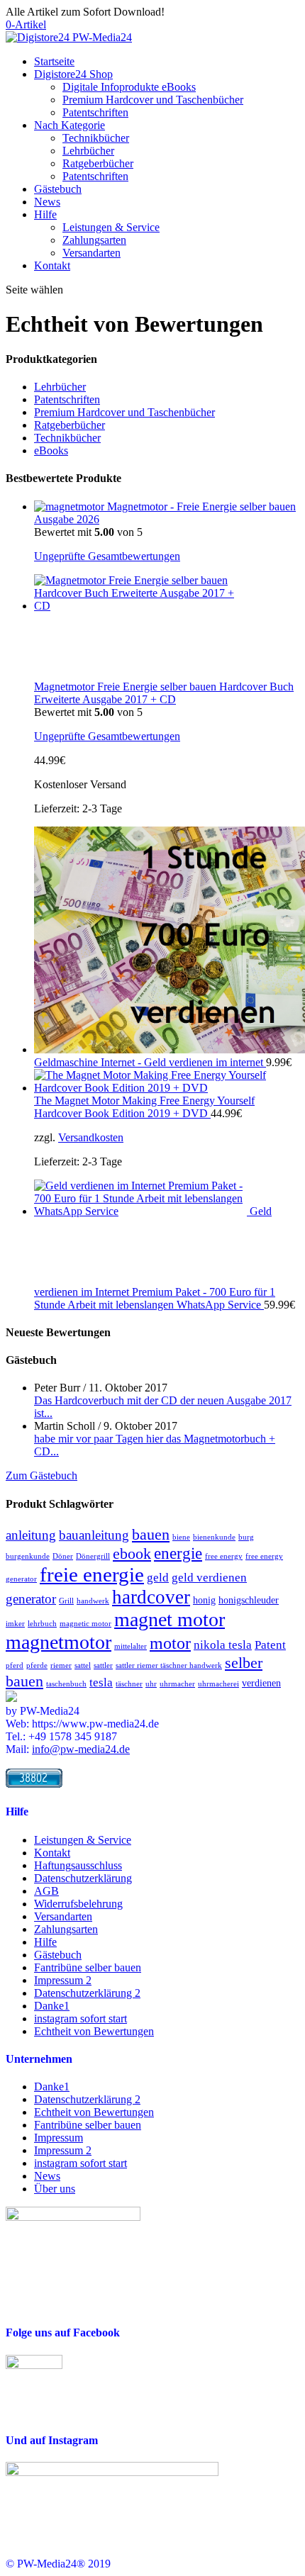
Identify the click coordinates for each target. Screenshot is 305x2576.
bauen (151, 1534)
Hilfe (45, 214)
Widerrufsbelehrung (78, 1904)
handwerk (93, 1601)
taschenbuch (66, 1684)
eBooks (51, 450)
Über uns (55, 2189)
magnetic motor (85, 1624)
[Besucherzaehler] (34, 1784)
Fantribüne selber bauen (88, 1967)
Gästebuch (58, 189)
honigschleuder (249, 1600)
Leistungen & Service (111, 227)
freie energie (92, 1574)
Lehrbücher (88, 151)
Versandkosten (91, 1137)
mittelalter (131, 1646)
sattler (103, 1665)
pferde (37, 1665)
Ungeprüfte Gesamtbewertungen (107, 556)
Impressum (59, 2138)
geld (158, 1578)
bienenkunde (214, 1537)
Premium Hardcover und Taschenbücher (153, 100)
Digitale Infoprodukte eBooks (129, 87)
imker (15, 1624)
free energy (224, 1556)
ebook (132, 1553)
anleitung (31, 1535)
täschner (129, 1684)
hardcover (151, 1597)
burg (246, 1537)
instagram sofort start (81, 2018)
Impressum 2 (63, 1980)
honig (204, 1600)
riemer (61, 1665)
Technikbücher (96, 138)
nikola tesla (223, 1645)
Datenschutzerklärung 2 (87, 1993)
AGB (46, 1891)
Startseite (54, 61)
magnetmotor (59, 1642)
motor (170, 1643)
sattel (83, 1665)
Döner (63, 1556)
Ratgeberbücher (98, 163)
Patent (270, 1645)
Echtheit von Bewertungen (94, 2031)
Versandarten (91, 253)
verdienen (261, 1683)
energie (178, 1553)
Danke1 (52, 2006)
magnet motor (170, 1619)
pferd (15, 1665)
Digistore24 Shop (73, 74)
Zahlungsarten (94, 240)
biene (181, 1537)
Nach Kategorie (70, 125)
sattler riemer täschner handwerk (169, 1665)
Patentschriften (95, 112)
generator (31, 1599)
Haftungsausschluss (78, 1865)
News (47, 202)
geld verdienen (209, 1578)
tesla (101, 1682)
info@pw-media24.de (81, 1749)
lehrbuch (42, 1624)
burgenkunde (28, 1556)
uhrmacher (177, 1684)
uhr (151, 1684)
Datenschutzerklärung (83, 1878)
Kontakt (52, 265)
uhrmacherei (218, 1684)
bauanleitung (94, 1535)
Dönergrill (93, 1556)
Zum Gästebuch (41, 1475)
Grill (66, 1601)
